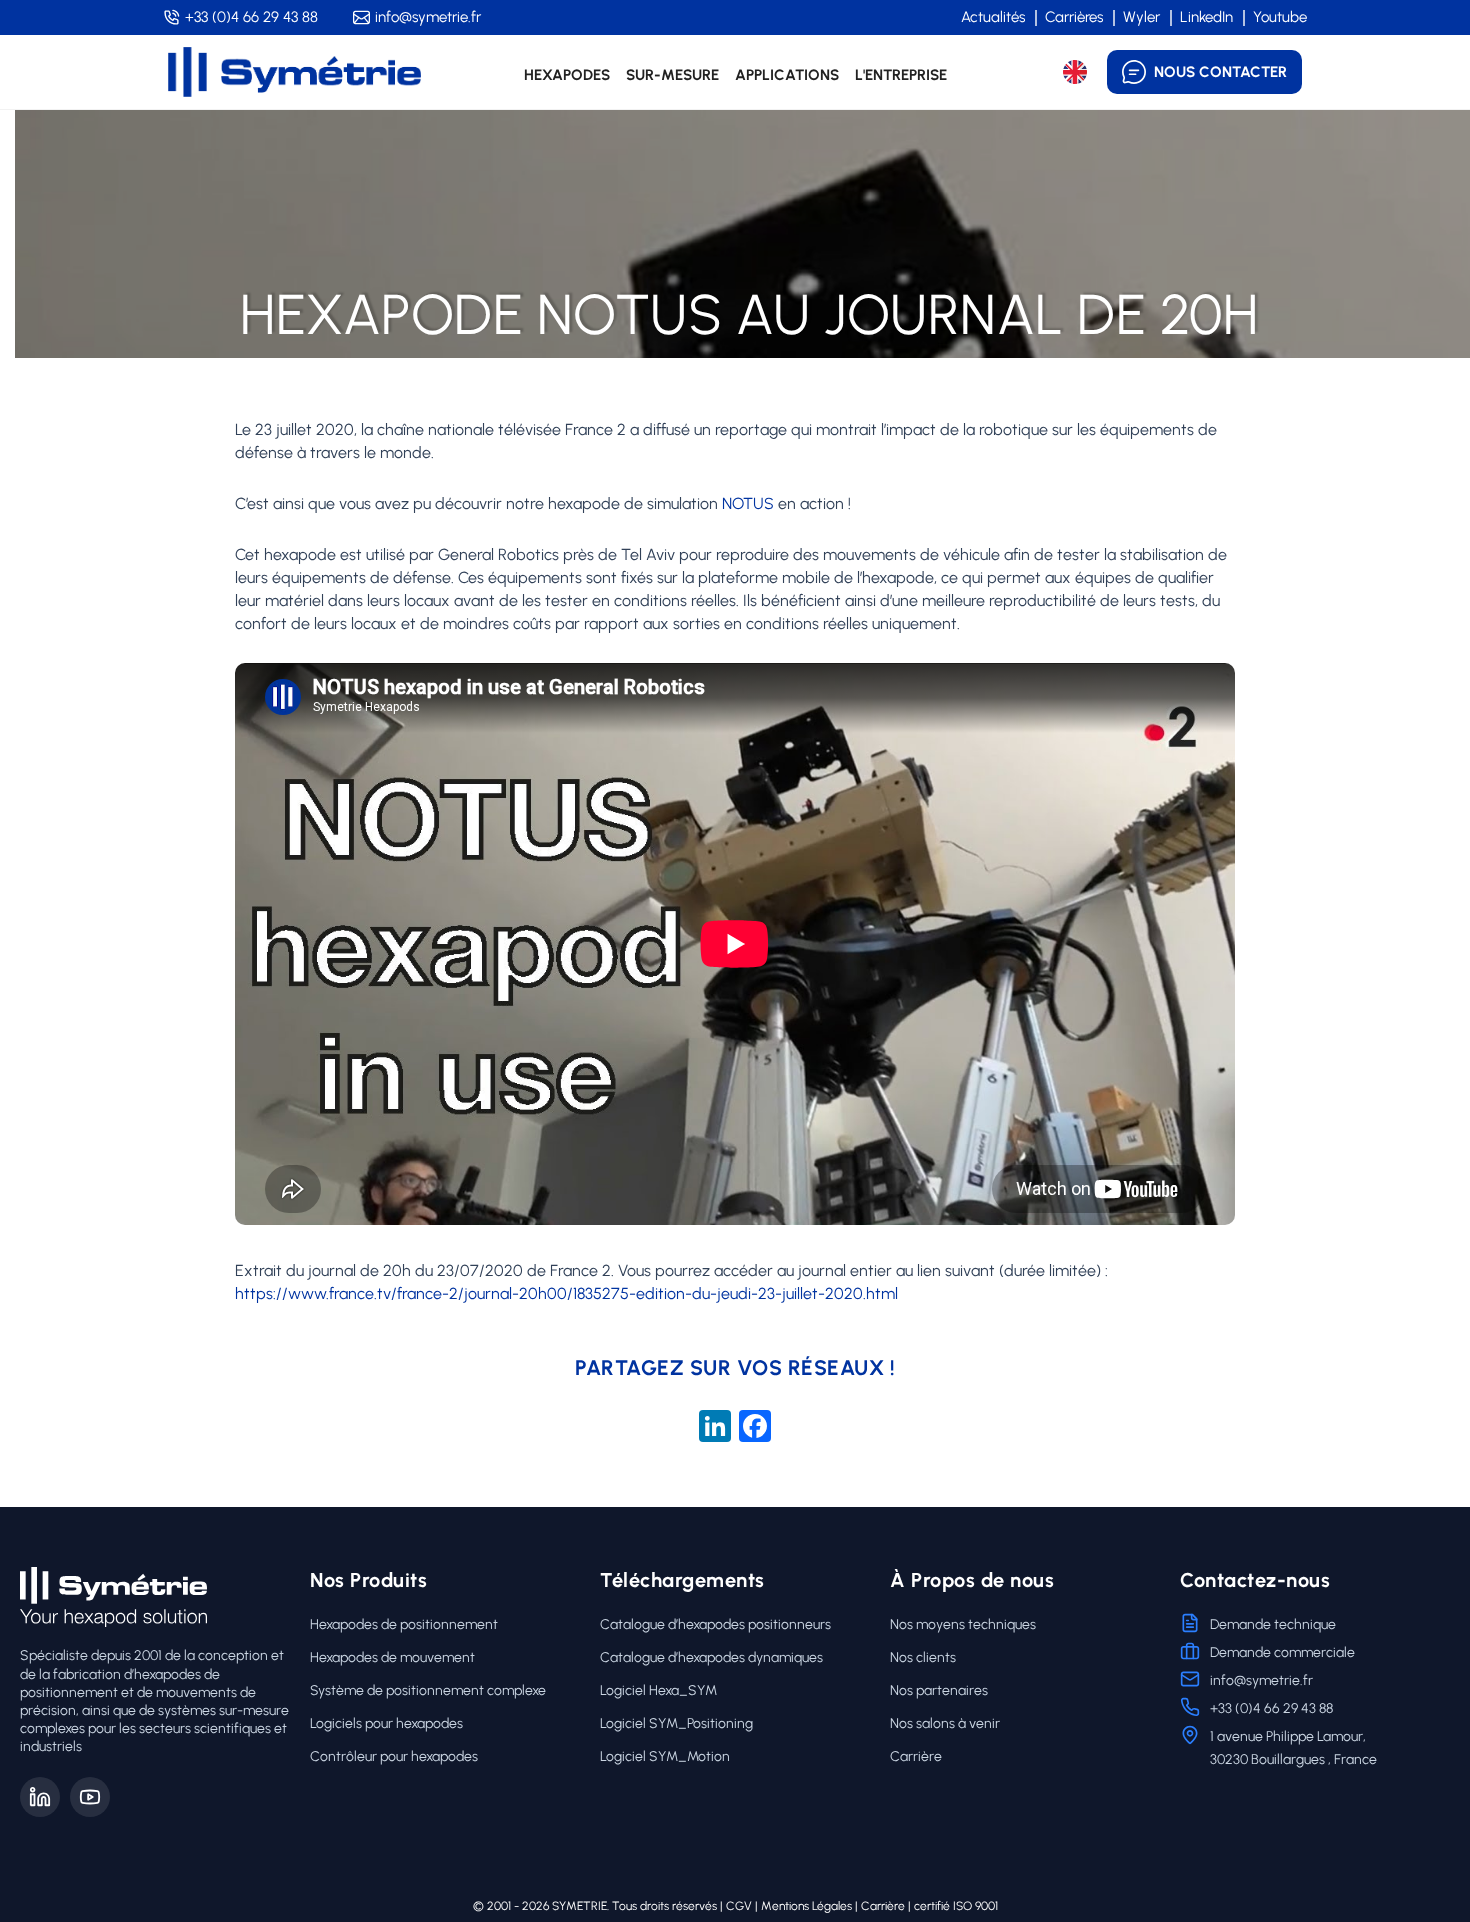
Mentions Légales (806, 1906)
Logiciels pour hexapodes (386, 1723)
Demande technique (1273, 1624)
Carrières (1074, 17)
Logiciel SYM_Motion (665, 1756)
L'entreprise (901, 75)
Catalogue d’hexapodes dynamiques (711, 1657)
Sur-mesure (672, 75)
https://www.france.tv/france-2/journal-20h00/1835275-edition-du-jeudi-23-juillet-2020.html (566, 1293)
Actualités (993, 17)
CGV (739, 1906)
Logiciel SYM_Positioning (676, 1723)
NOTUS (748, 503)
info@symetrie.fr (428, 17)
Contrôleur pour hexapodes (394, 1756)
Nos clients (923, 1657)
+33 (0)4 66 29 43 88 (251, 17)
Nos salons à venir (945, 1723)
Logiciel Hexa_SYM (658, 1690)
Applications (787, 75)
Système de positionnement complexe (428, 1690)
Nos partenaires (939, 1690)
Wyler (1141, 17)
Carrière (916, 1756)
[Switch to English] (1075, 72)
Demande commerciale (1282, 1652)
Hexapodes (567, 75)
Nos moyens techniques (963, 1624)
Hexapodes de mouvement (392, 1657)
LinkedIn (1206, 17)
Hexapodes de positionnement (404, 1624)
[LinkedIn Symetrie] (40, 1797)
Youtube (1280, 17)
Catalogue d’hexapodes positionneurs (715, 1624)
